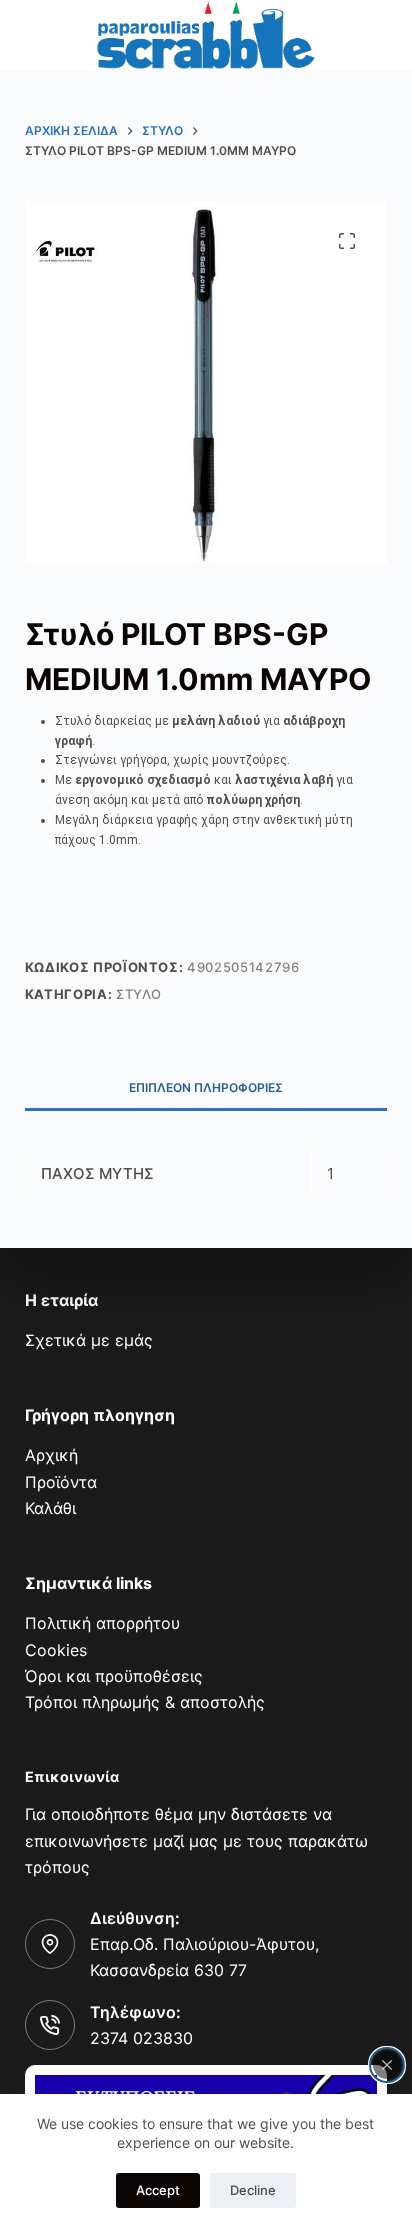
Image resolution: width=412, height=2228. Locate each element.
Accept (158, 2190)
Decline (253, 2190)
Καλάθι (50, 1508)
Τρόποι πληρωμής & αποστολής (145, 1702)
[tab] (206, 1087)
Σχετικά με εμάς (89, 1340)
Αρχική (51, 1455)
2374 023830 (141, 2038)
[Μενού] (37, 35)
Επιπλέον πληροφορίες (206, 1087)
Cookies (56, 1650)
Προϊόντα (61, 1482)
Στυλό (139, 994)
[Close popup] (387, 2065)
